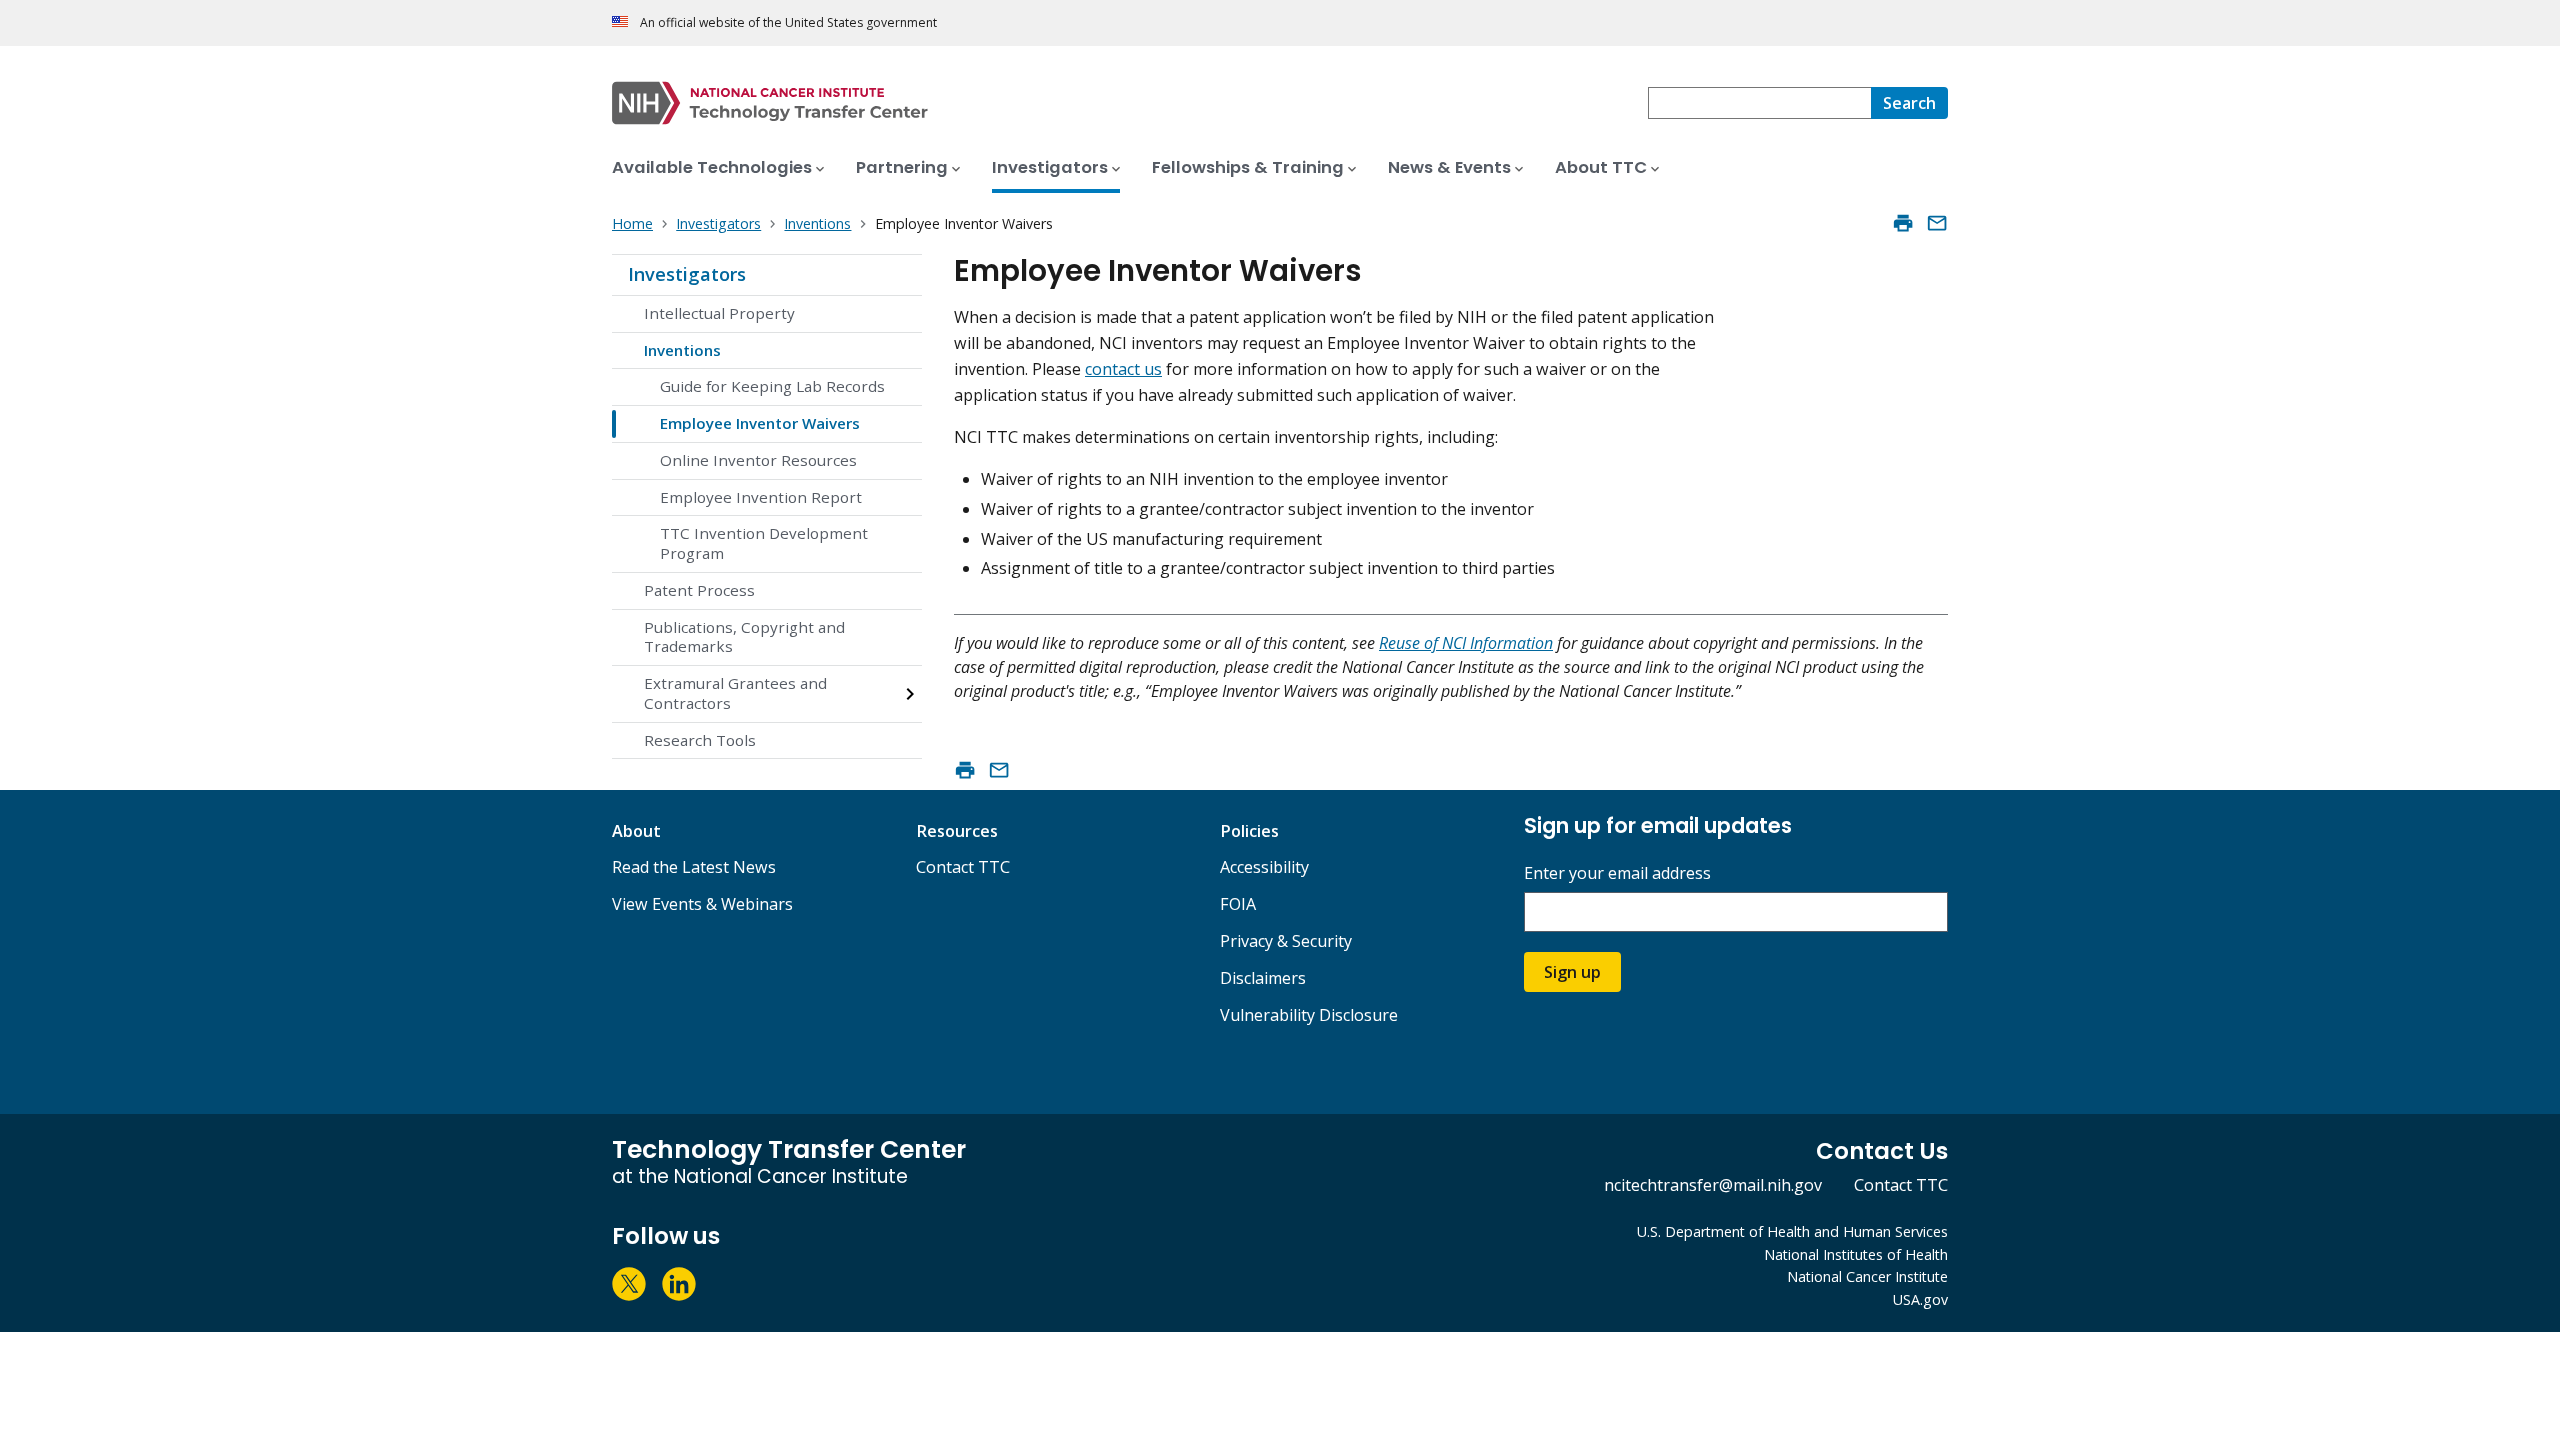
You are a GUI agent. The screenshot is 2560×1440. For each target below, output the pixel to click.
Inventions (682, 350)
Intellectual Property (719, 313)
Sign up (1572, 972)
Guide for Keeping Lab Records (772, 386)
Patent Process (699, 590)
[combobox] (1759, 103)
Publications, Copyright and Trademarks (744, 637)
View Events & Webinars (702, 904)
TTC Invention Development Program (764, 543)
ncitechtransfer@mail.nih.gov (1713, 1185)
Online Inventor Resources (758, 460)
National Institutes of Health (1856, 1254)
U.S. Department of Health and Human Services (1792, 1231)
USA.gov (1920, 1299)
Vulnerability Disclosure (1309, 1015)
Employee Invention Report (761, 497)
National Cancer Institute (1867, 1276)
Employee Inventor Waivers (760, 423)
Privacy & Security (1286, 941)
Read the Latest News (694, 867)
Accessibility (1264, 867)
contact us (1123, 369)
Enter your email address (1617, 873)
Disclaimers (1263, 978)
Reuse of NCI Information (1466, 643)
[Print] (1903, 223)
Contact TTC (963, 867)
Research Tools (700, 740)
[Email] (1937, 223)
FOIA (1238, 904)
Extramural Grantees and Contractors (735, 693)
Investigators (687, 274)
